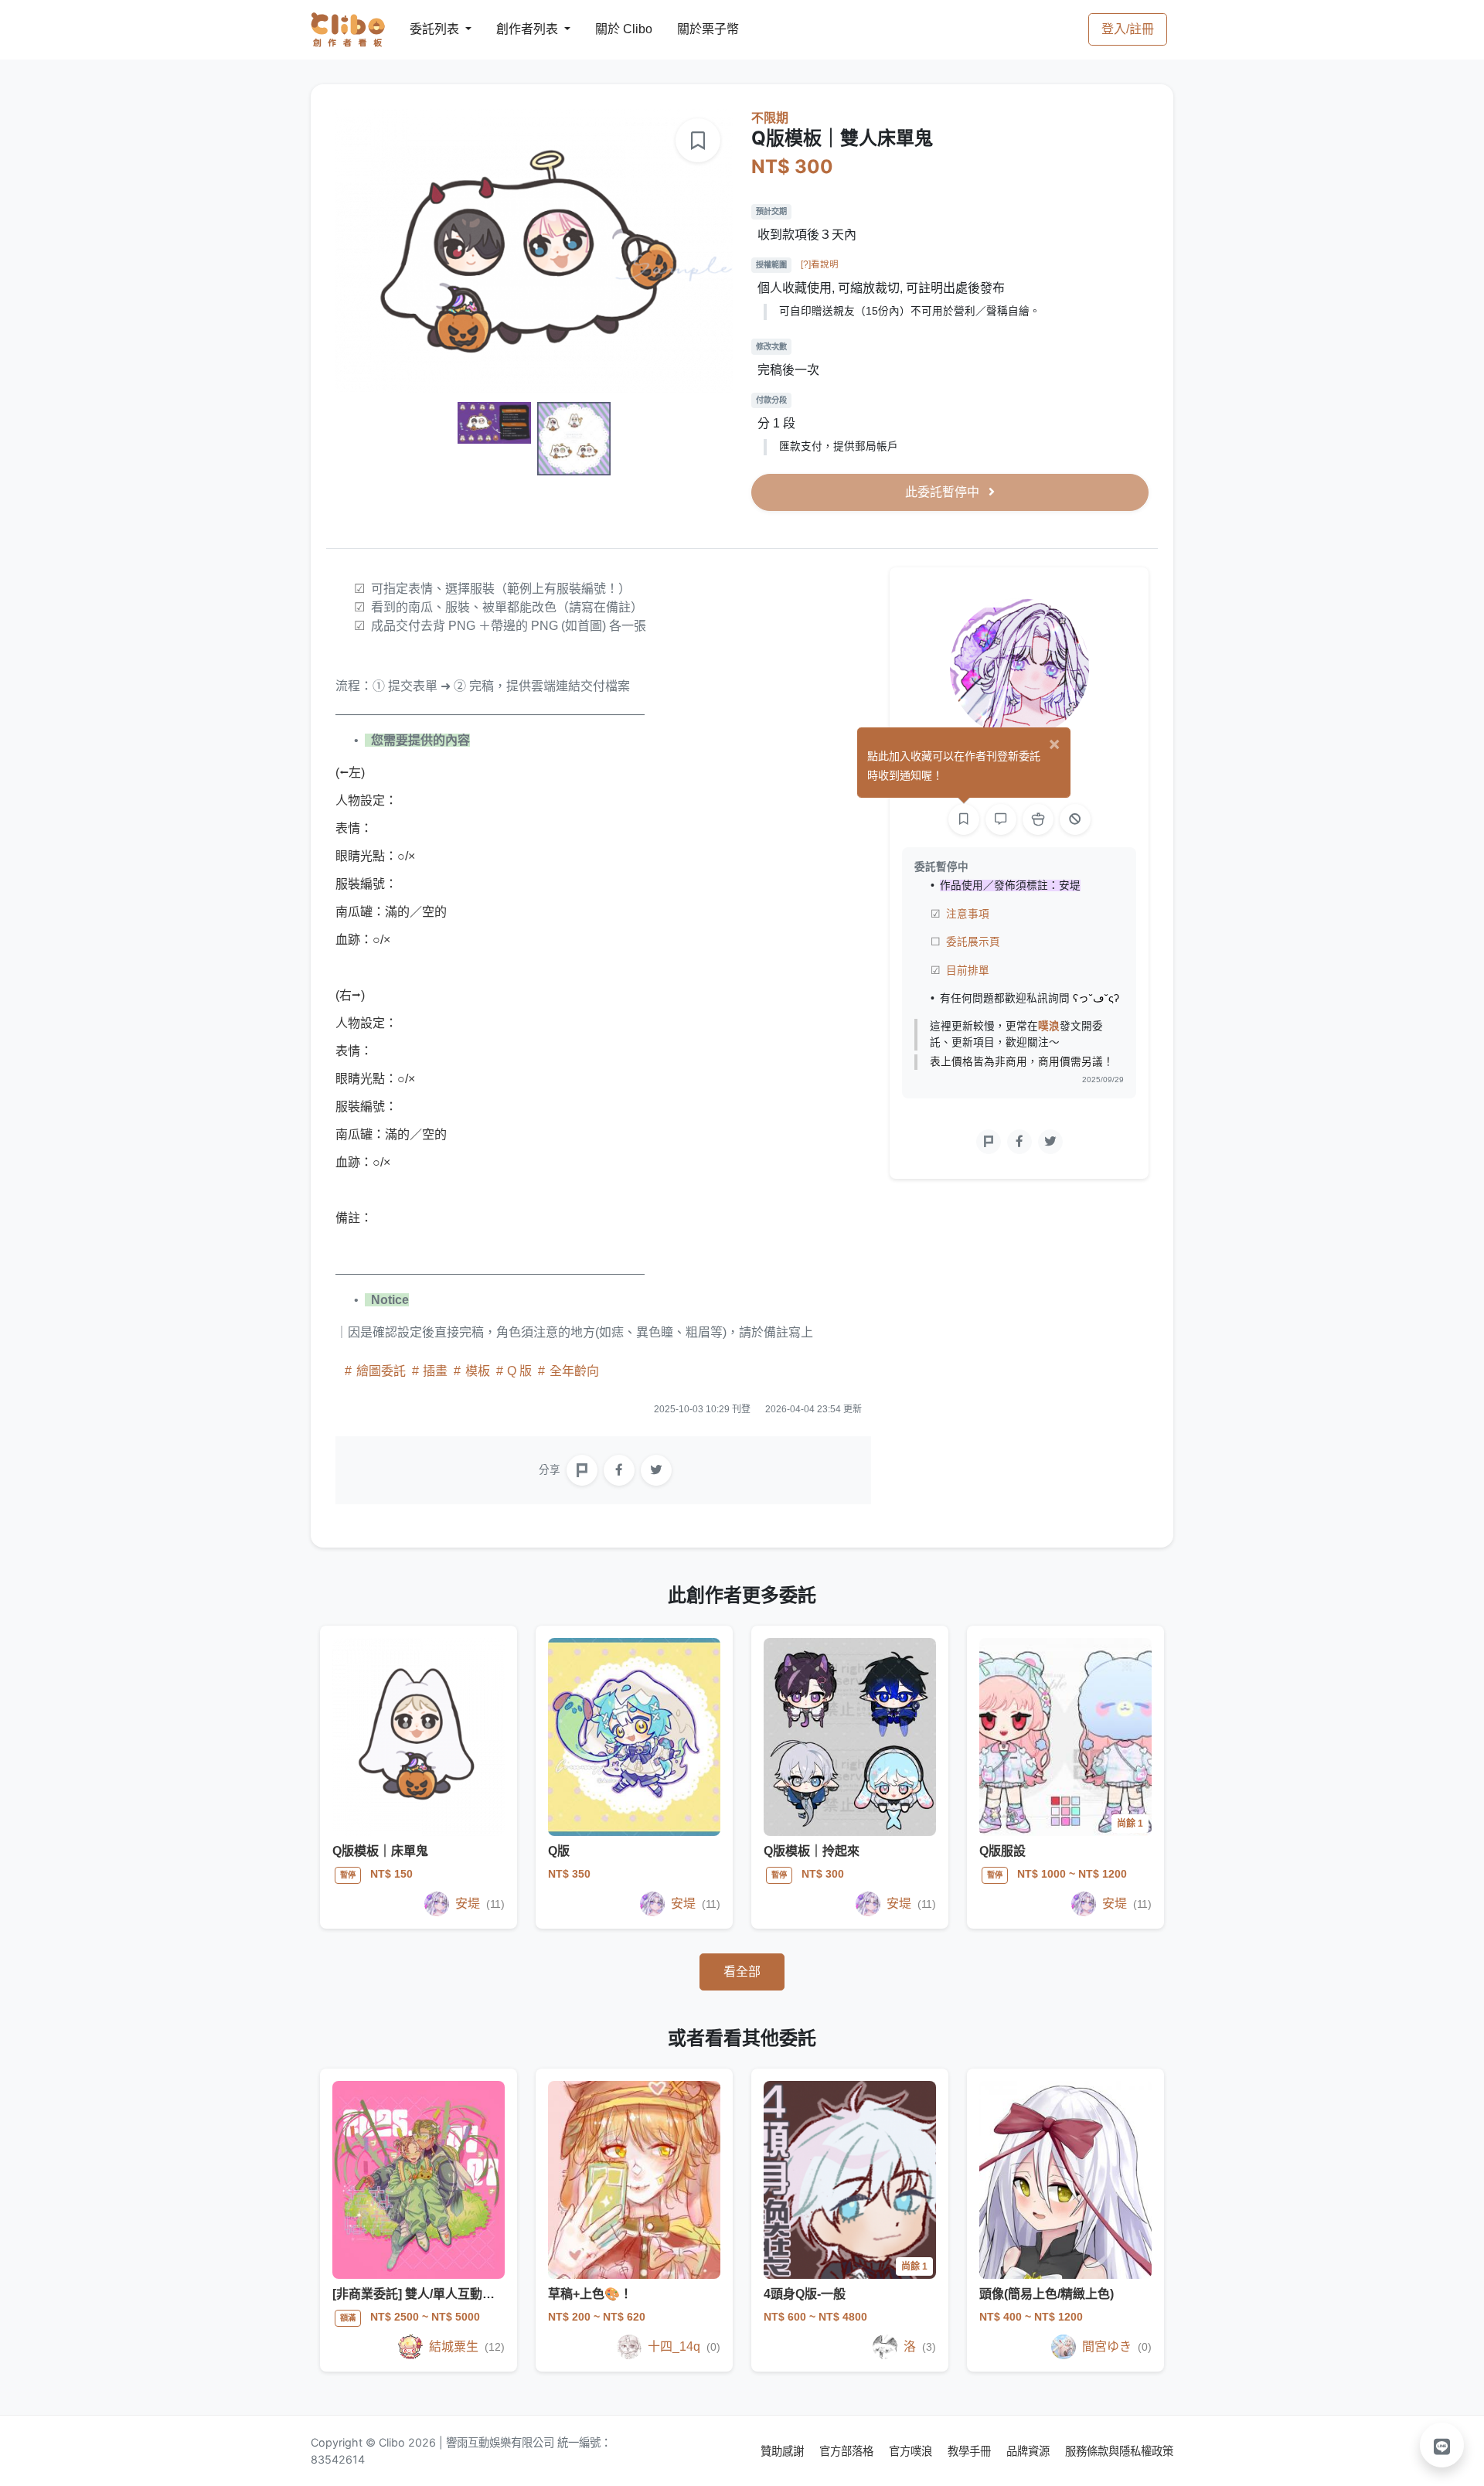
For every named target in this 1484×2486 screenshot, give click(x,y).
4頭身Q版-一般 (805, 2294)
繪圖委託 (381, 1371)
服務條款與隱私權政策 (1119, 2451)
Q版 (559, 1851)
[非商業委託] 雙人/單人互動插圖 (420, 2294)
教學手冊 (971, 2451)
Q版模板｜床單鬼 (380, 1851)
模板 (478, 1371)
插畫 (435, 1371)
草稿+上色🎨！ (590, 2294)
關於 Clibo (609, 29)
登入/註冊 (1128, 29)
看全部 (742, 1972)
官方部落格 (848, 2451)
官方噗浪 (912, 2451)
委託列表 (425, 29)
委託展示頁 (973, 942)
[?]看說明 (820, 264)
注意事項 (968, 914)
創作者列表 (515, 29)
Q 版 (519, 1371)
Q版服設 (1002, 1851)
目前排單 (968, 971)
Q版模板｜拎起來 (812, 1851)
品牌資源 (1030, 2451)
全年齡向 (573, 1371)
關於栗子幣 (693, 29)
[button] (1442, 2445)
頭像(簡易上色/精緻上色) (1047, 2294)
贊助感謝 (784, 2451)
